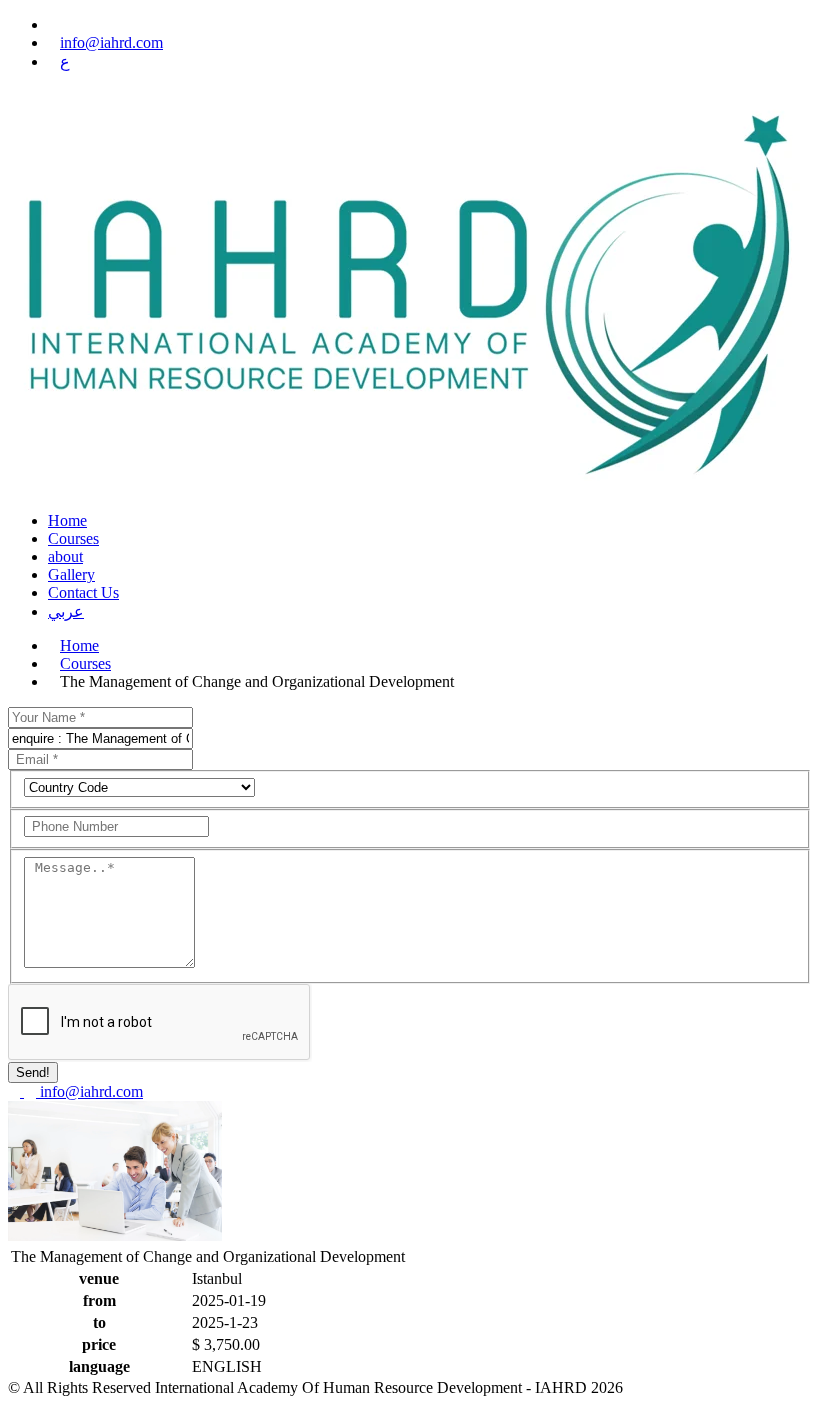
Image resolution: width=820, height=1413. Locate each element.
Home (67, 520)
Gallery (71, 574)
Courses (73, 538)
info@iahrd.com (111, 42)
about (65, 556)
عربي (66, 611)
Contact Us (83, 592)
